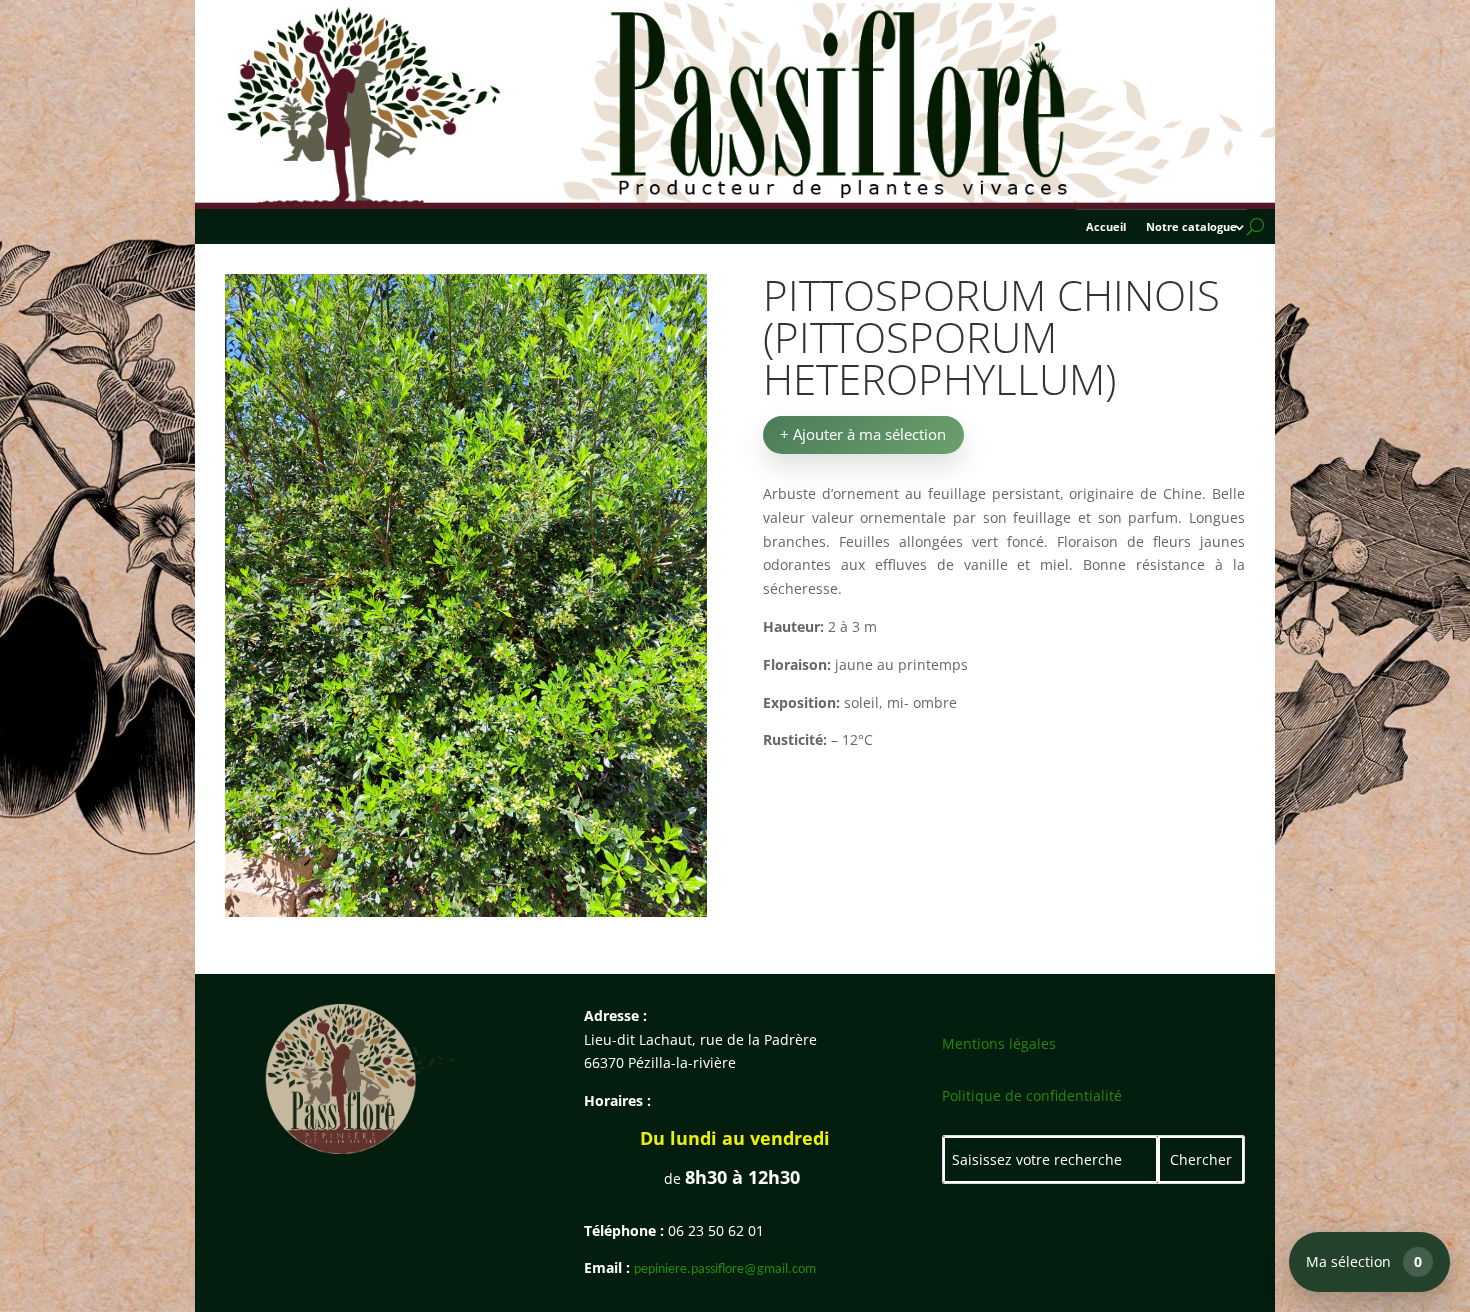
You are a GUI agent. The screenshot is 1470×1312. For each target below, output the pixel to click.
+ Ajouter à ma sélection (863, 434)
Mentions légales (999, 1043)
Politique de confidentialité (1032, 1095)
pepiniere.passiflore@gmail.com (725, 1269)
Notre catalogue (1191, 227)
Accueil (1106, 227)
